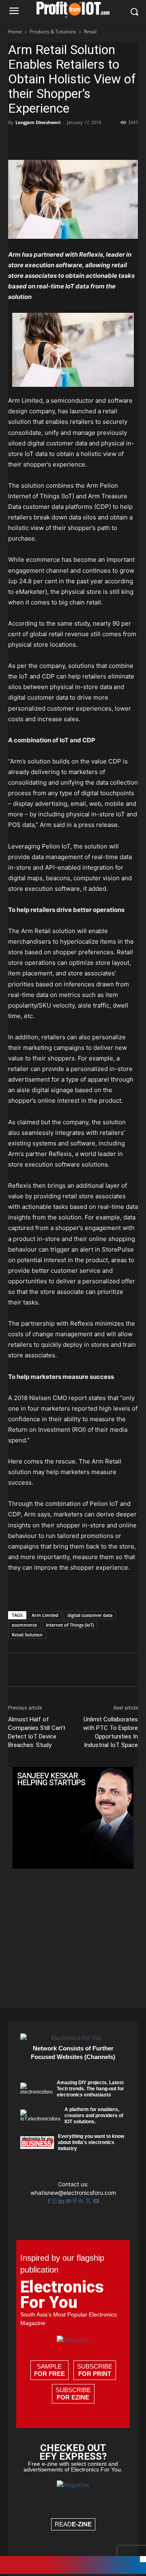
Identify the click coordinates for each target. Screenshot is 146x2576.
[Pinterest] (54, 141)
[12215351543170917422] (73, 1866)
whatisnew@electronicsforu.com (73, 2193)
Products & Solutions (53, 32)
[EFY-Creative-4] (73, 2572)
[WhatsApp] (72, 141)
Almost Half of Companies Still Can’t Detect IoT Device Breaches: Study (37, 1732)
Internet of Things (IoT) (70, 1625)
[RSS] (82, 2201)
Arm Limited (45, 1615)
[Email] (109, 141)
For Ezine (73, 2397)
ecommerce (24, 1625)
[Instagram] (55, 2201)
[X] (35, 141)
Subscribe (95, 2370)
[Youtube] (96, 2201)
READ (73, 2524)
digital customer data (90, 1615)
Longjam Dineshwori (38, 122)
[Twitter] (89, 2201)
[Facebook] (16, 141)
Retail (90, 32)
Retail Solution (27, 1635)
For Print (95, 2374)
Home (15, 32)
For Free (49, 2374)
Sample (49, 2370)
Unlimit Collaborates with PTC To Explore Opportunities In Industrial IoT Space (111, 1732)
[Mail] (69, 2201)
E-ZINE (82, 2524)
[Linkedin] (91, 141)
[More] (129, 141)
